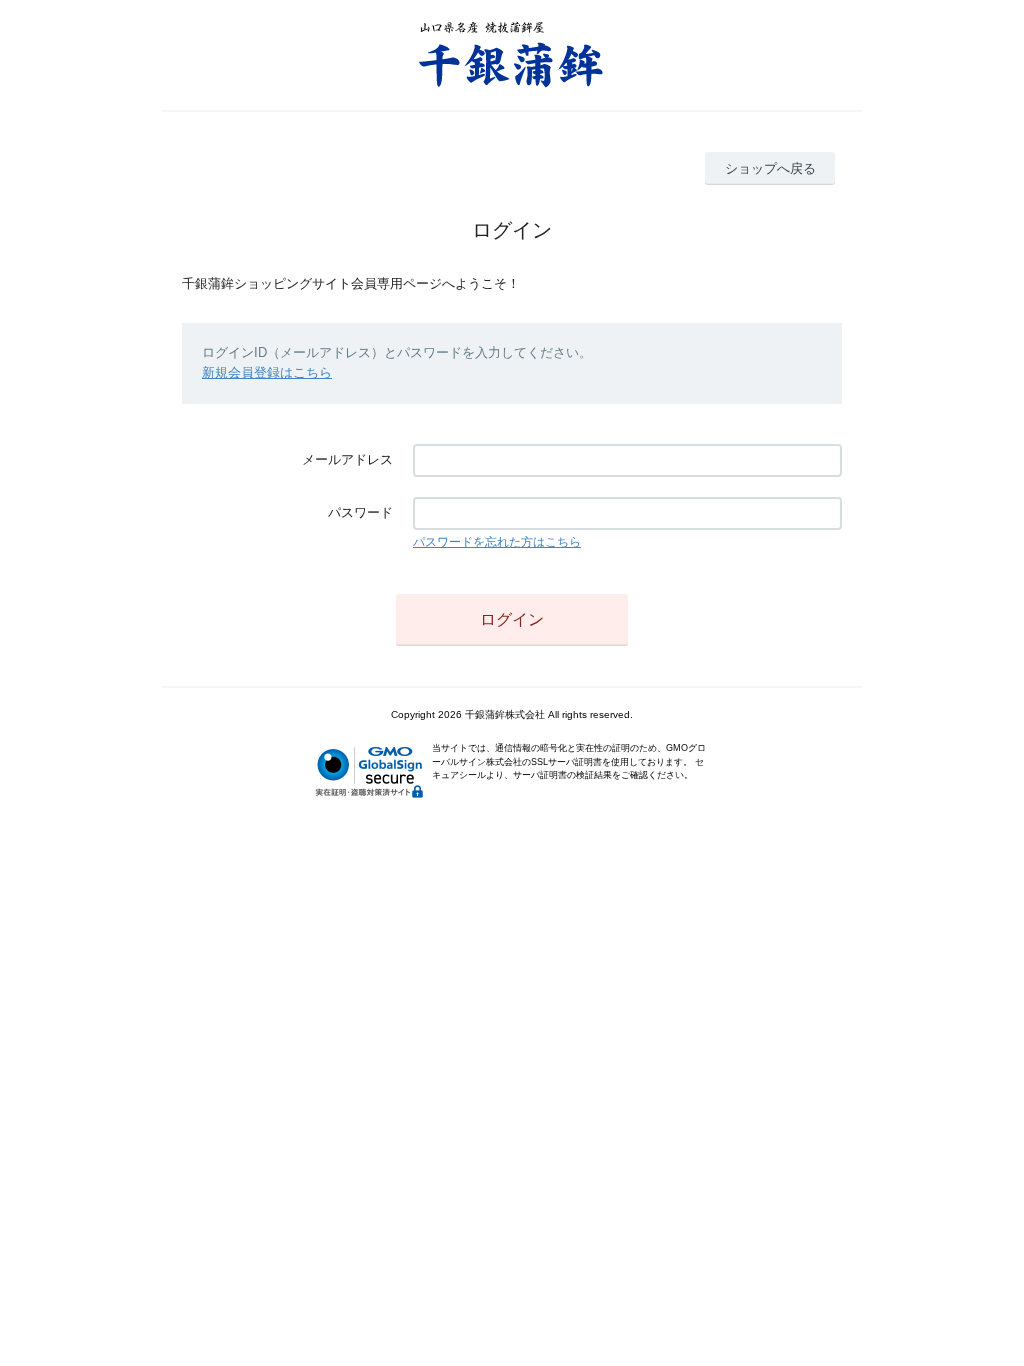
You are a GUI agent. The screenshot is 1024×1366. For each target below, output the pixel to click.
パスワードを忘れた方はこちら (497, 542)
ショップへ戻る (770, 168)
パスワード (360, 512)
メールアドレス (347, 459)
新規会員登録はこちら (267, 372)
